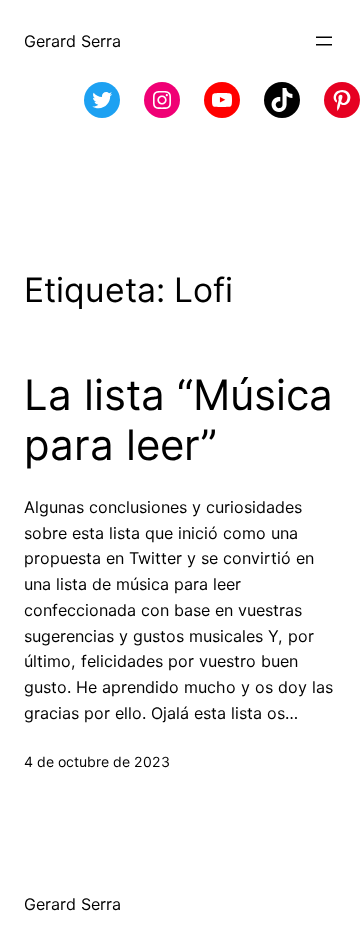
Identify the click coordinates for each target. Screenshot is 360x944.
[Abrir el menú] (324, 41)
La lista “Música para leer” (178, 420)
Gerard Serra (72, 41)
